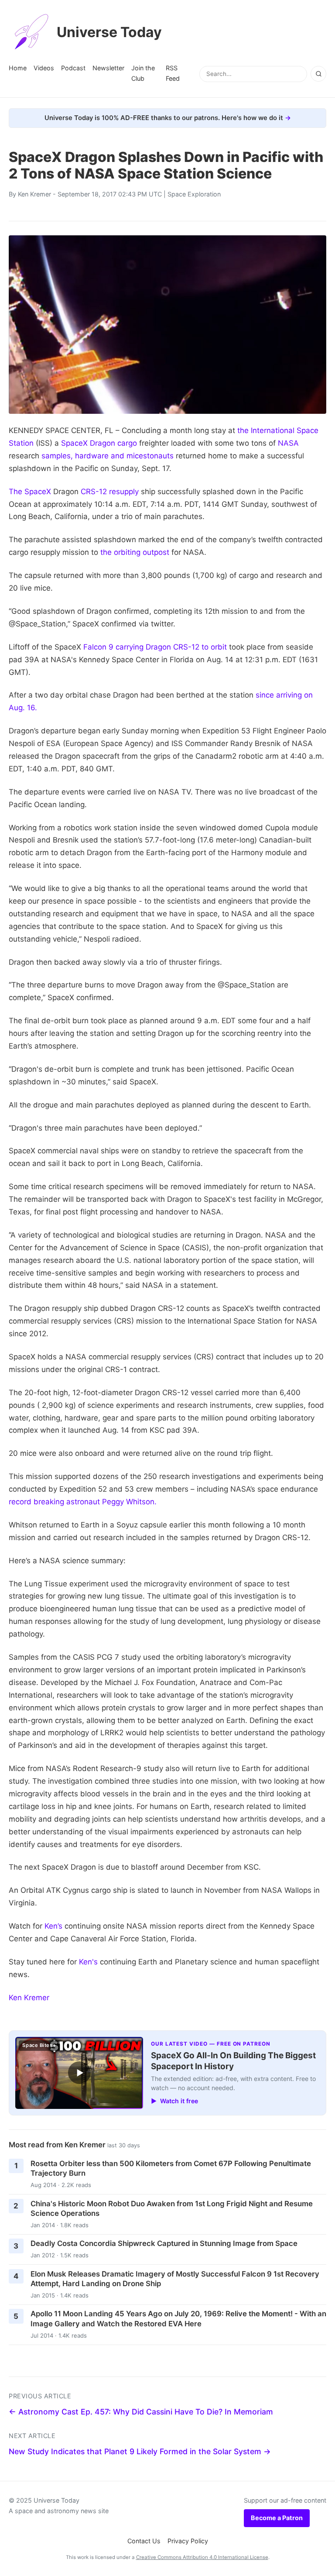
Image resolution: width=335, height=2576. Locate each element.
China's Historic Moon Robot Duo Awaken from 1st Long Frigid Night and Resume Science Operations (172, 2209)
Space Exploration (194, 194)
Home (18, 68)
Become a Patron (277, 2518)
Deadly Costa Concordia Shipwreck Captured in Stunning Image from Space (164, 2243)
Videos (44, 68)
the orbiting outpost (135, 552)
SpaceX (74, 443)
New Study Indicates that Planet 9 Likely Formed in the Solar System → (140, 2451)
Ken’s (53, 1926)
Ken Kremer (34, 194)
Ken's (88, 1962)
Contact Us (144, 2541)
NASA (288, 443)
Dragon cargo (113, 443)
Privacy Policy (188, 2541)
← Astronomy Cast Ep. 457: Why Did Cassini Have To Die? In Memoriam (141, 2412)
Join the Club (143, 73)
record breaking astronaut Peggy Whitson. (83, 1502)
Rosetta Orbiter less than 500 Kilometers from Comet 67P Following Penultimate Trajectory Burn (171, 2168)
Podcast (73, 68)
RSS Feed (173, 73)
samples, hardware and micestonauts (108, 456)
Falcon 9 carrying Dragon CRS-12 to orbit (155, 647)
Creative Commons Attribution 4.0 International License (202, 2557)
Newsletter (108, 68)
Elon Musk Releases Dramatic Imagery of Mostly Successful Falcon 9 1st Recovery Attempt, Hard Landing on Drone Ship (175, 2279)
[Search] (318, 74)
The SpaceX (30, 492)
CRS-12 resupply (110, 492)
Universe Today (109, 32)
